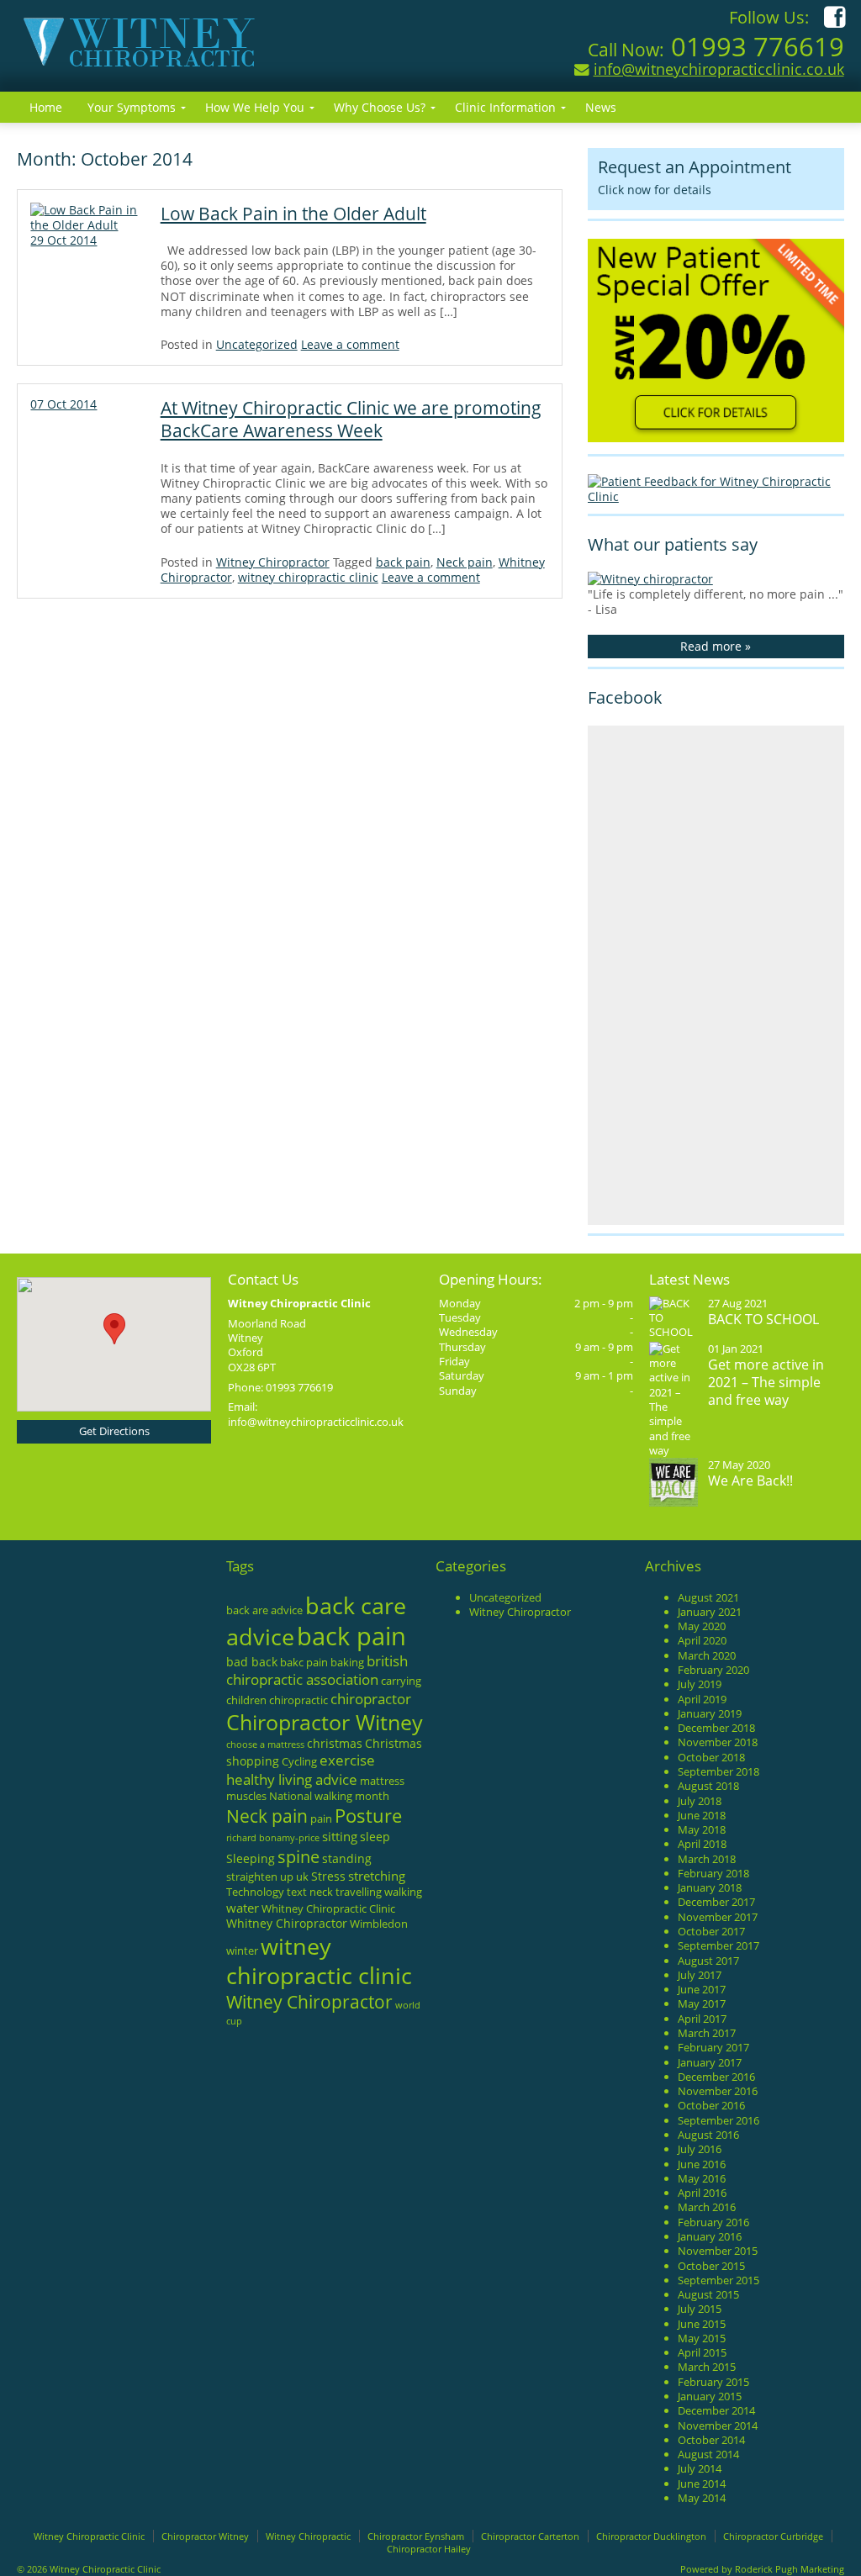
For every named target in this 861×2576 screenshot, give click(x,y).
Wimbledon (379, 1924)
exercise (347, 1760)
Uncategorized (257, 344)
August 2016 (708, 2135)
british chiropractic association (317, 1670)
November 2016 (718, 2091)
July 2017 (700, 1975)
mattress (382, 1781)
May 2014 (702, 2498)
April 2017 (702, 2019)
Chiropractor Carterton (530, 2536)
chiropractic (298, 1700)
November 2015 (718, 2251)
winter (242, 1950)
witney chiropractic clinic (308, 577)
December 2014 (716, 2410)
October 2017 (711, 1931)
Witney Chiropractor (273, 562)
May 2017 (702, 2003)
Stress (328, 1876)
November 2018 (718, 1742)
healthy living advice (292, 1779)
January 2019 (710, 1713)
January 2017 (710, 2062)
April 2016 (702, 2193)
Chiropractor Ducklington (651, 2536)
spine (298, 1856)
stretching (377, 1876)
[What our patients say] (650, 579)
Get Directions (114, 1431)
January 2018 (710, 1887)
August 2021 (708, 1597)
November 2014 (718, 2426)
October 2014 (711, 2440)
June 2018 (702, 1815)
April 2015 (702, 2352)
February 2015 (713, 2382)
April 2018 (702, 1844)
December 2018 (716, 1728)
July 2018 (700, 1801)
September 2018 (718, 1771)
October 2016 (711, 2105)
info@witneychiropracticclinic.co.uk (719, 69)
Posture (368, 1816)
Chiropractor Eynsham (416, 2536)
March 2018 (707, 1859)
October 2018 (711, 1757)
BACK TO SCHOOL (763, 1319)
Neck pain (465, 562)
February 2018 (713, 1873)
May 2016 (702, 2178)
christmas (335, 1743)
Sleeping (251, 1858)
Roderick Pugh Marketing (790, 2569)
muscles (246, 1796)
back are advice (264, 1610)
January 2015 (710, 2396)
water (243, 1908)
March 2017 (707, 2033)
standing (347, 1858)
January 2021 (710, 1612)
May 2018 (702, 1829)
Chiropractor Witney (325, 1722)
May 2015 (702, 2338)
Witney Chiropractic (308, 2536)
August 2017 (708, 1961)
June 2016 (702, 2164)
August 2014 (708, 2454)
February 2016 (713, 2222)
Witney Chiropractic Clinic (89, 2536)
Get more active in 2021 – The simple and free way (766, 1382)
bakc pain (304, 1662)
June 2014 (702, 2484)
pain (321, 1819)
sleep (375, 1837)
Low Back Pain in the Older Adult (293, 214)
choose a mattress (265, 1745)
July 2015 (700, 2309)
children (246, 1700)
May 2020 (702, 1626)
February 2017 (713, 2047)
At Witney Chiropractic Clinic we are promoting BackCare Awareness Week (351, 419)
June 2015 (702, 2324)
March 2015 (707, 2367)
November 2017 (718, 1917)
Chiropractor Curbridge (773, 2536)
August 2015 (708, 2294)
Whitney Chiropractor (287, 1923)
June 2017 (702, 1989)
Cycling (299, 1761)
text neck (310, 1892)
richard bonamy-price (273, 1838)
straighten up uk (267, 1877)
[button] (114, 1329)
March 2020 (707, 1655)
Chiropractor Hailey (429, 2549)
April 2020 (702, 1640)
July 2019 (700, 1684)
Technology (255, 1892)
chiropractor (371, 1699)
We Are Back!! (750, 1481)
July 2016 (700, 2149)
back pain (403, 562)
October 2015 (711, 2266)
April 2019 (702, 1699)
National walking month (329, 1796)
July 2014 (700, 2468)
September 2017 (718, 1945)
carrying (401, 1681)
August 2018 (708, 1786)
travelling (359, 1892)
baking (347, 1662)
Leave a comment (350, 344)
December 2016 (716, 2077)
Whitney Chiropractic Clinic (328, 1908)
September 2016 (718, 2120)
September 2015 (718, 2280)
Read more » (716, 646)
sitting (340, 1836)
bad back (252, 1662)
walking (403, 1892)
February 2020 (713, 1670)
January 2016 (710, 2236)
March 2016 (707, 2207)
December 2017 (716, 1902)
